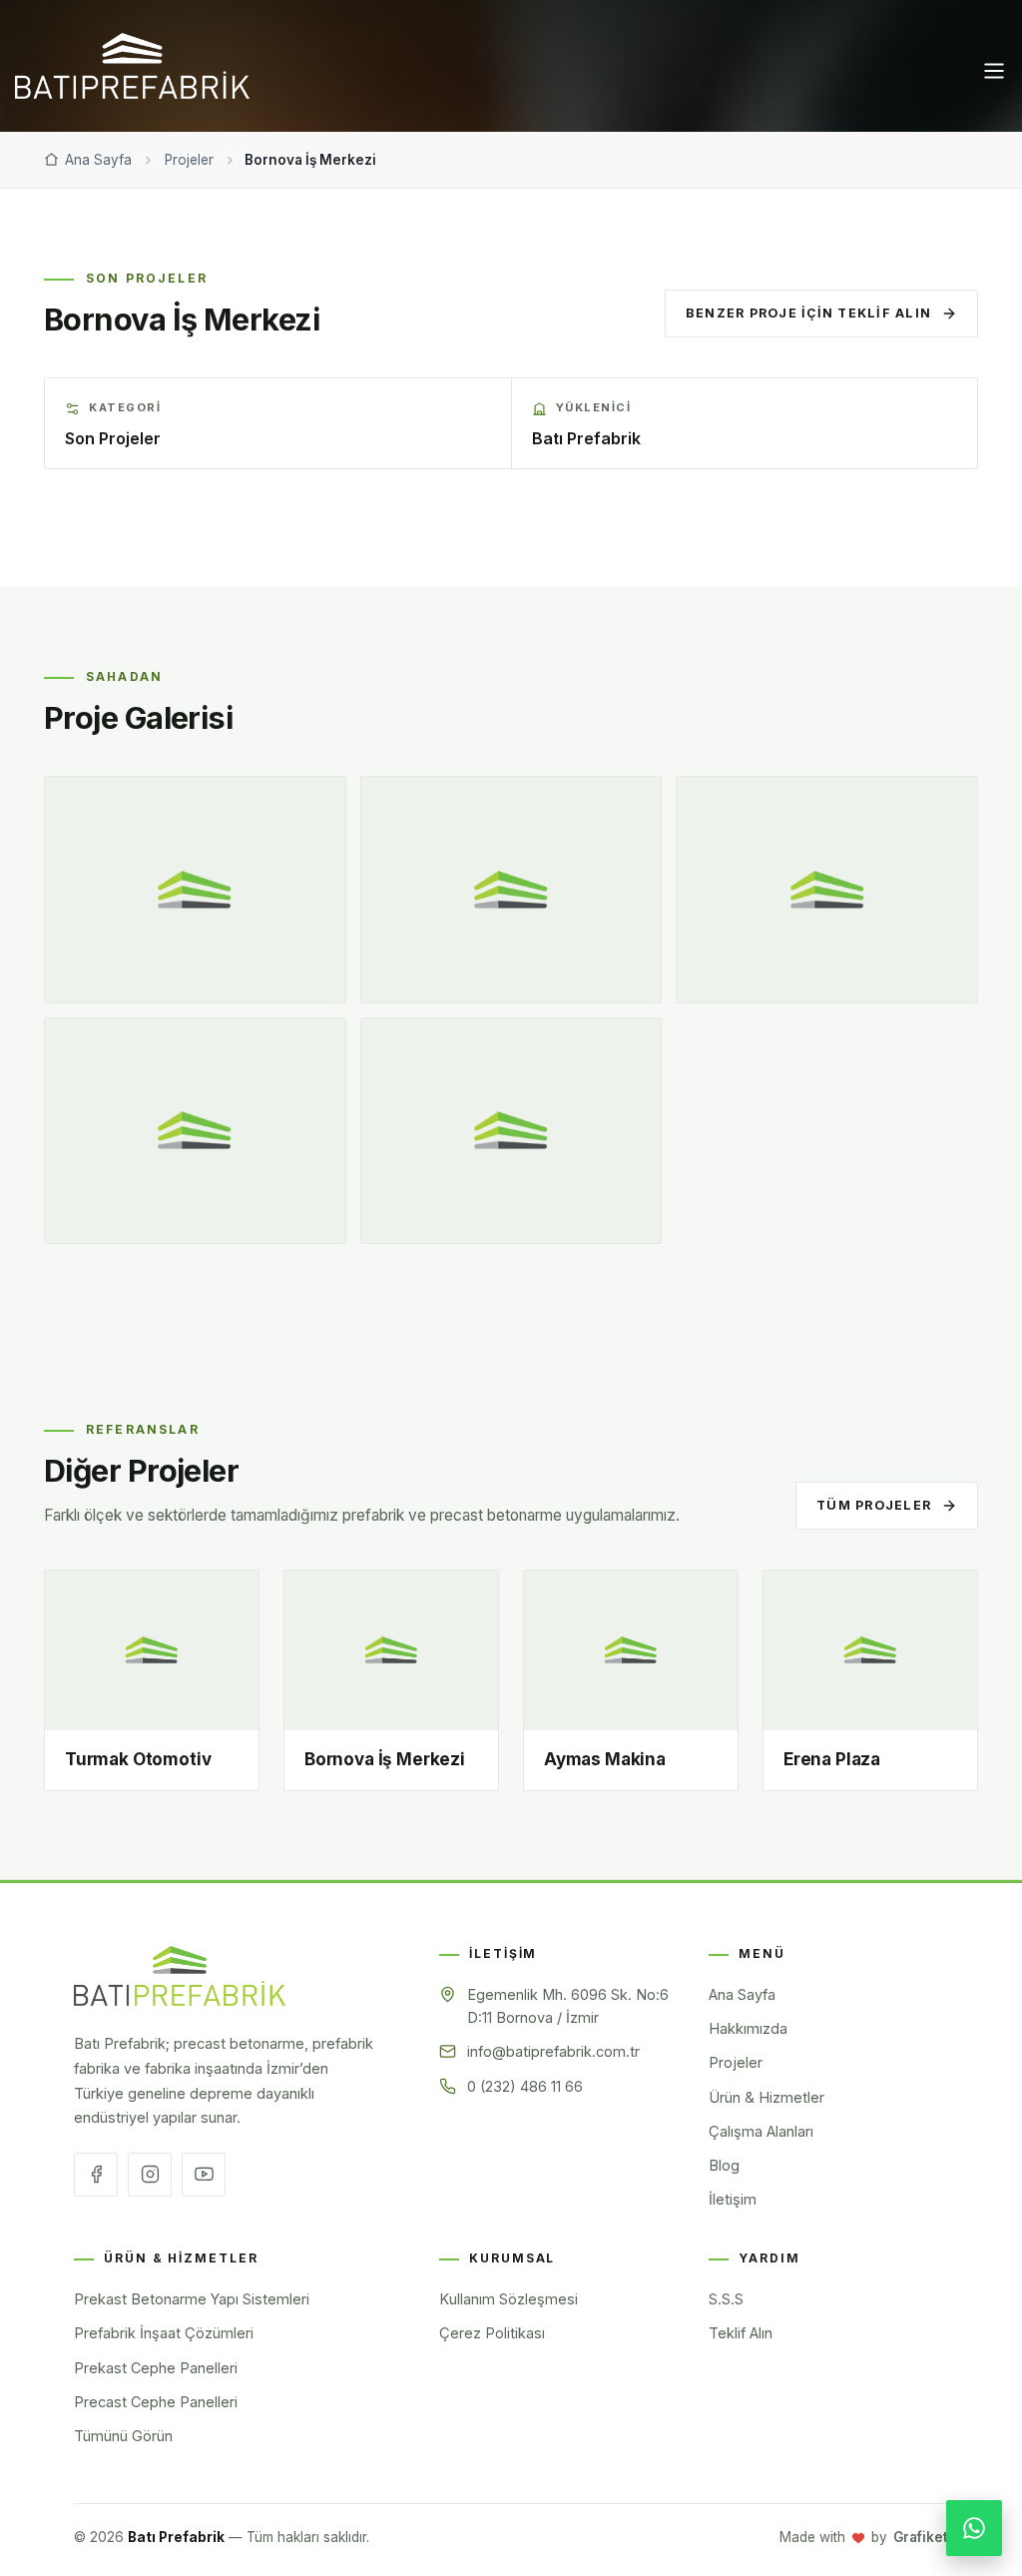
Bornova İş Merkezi (385, 1759)
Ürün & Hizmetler (494, 198)
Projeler (364, 198)
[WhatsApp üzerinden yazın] (974, 2528)
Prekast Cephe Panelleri (156, 2368)
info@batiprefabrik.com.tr (553, 2051)
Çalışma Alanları (652, 198)
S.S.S (726, 2299)
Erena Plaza (832, 1759)
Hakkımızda (259, 198)
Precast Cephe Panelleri (156, 2402)
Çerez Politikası (492, 2333)
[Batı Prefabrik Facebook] (96, 2175)
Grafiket (921, 2537)
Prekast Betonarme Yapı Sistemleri (192, 2299)
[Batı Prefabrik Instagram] (150, 2175)
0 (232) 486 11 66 (525, 2086)
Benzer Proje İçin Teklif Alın (808, 313)
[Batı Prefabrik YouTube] (204, 2175)
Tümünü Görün (123, 2436)
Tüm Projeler (874, 1505)
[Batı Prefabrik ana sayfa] (180, 1975)
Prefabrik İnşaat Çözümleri (164, 2333)
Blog (762, 198)
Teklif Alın (741, 2333)
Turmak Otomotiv (138, 1759)
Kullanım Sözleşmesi (509, 2299)
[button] (984, 72)
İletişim (838, 198)
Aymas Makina (605, 1759)
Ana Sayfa (152, 198)
